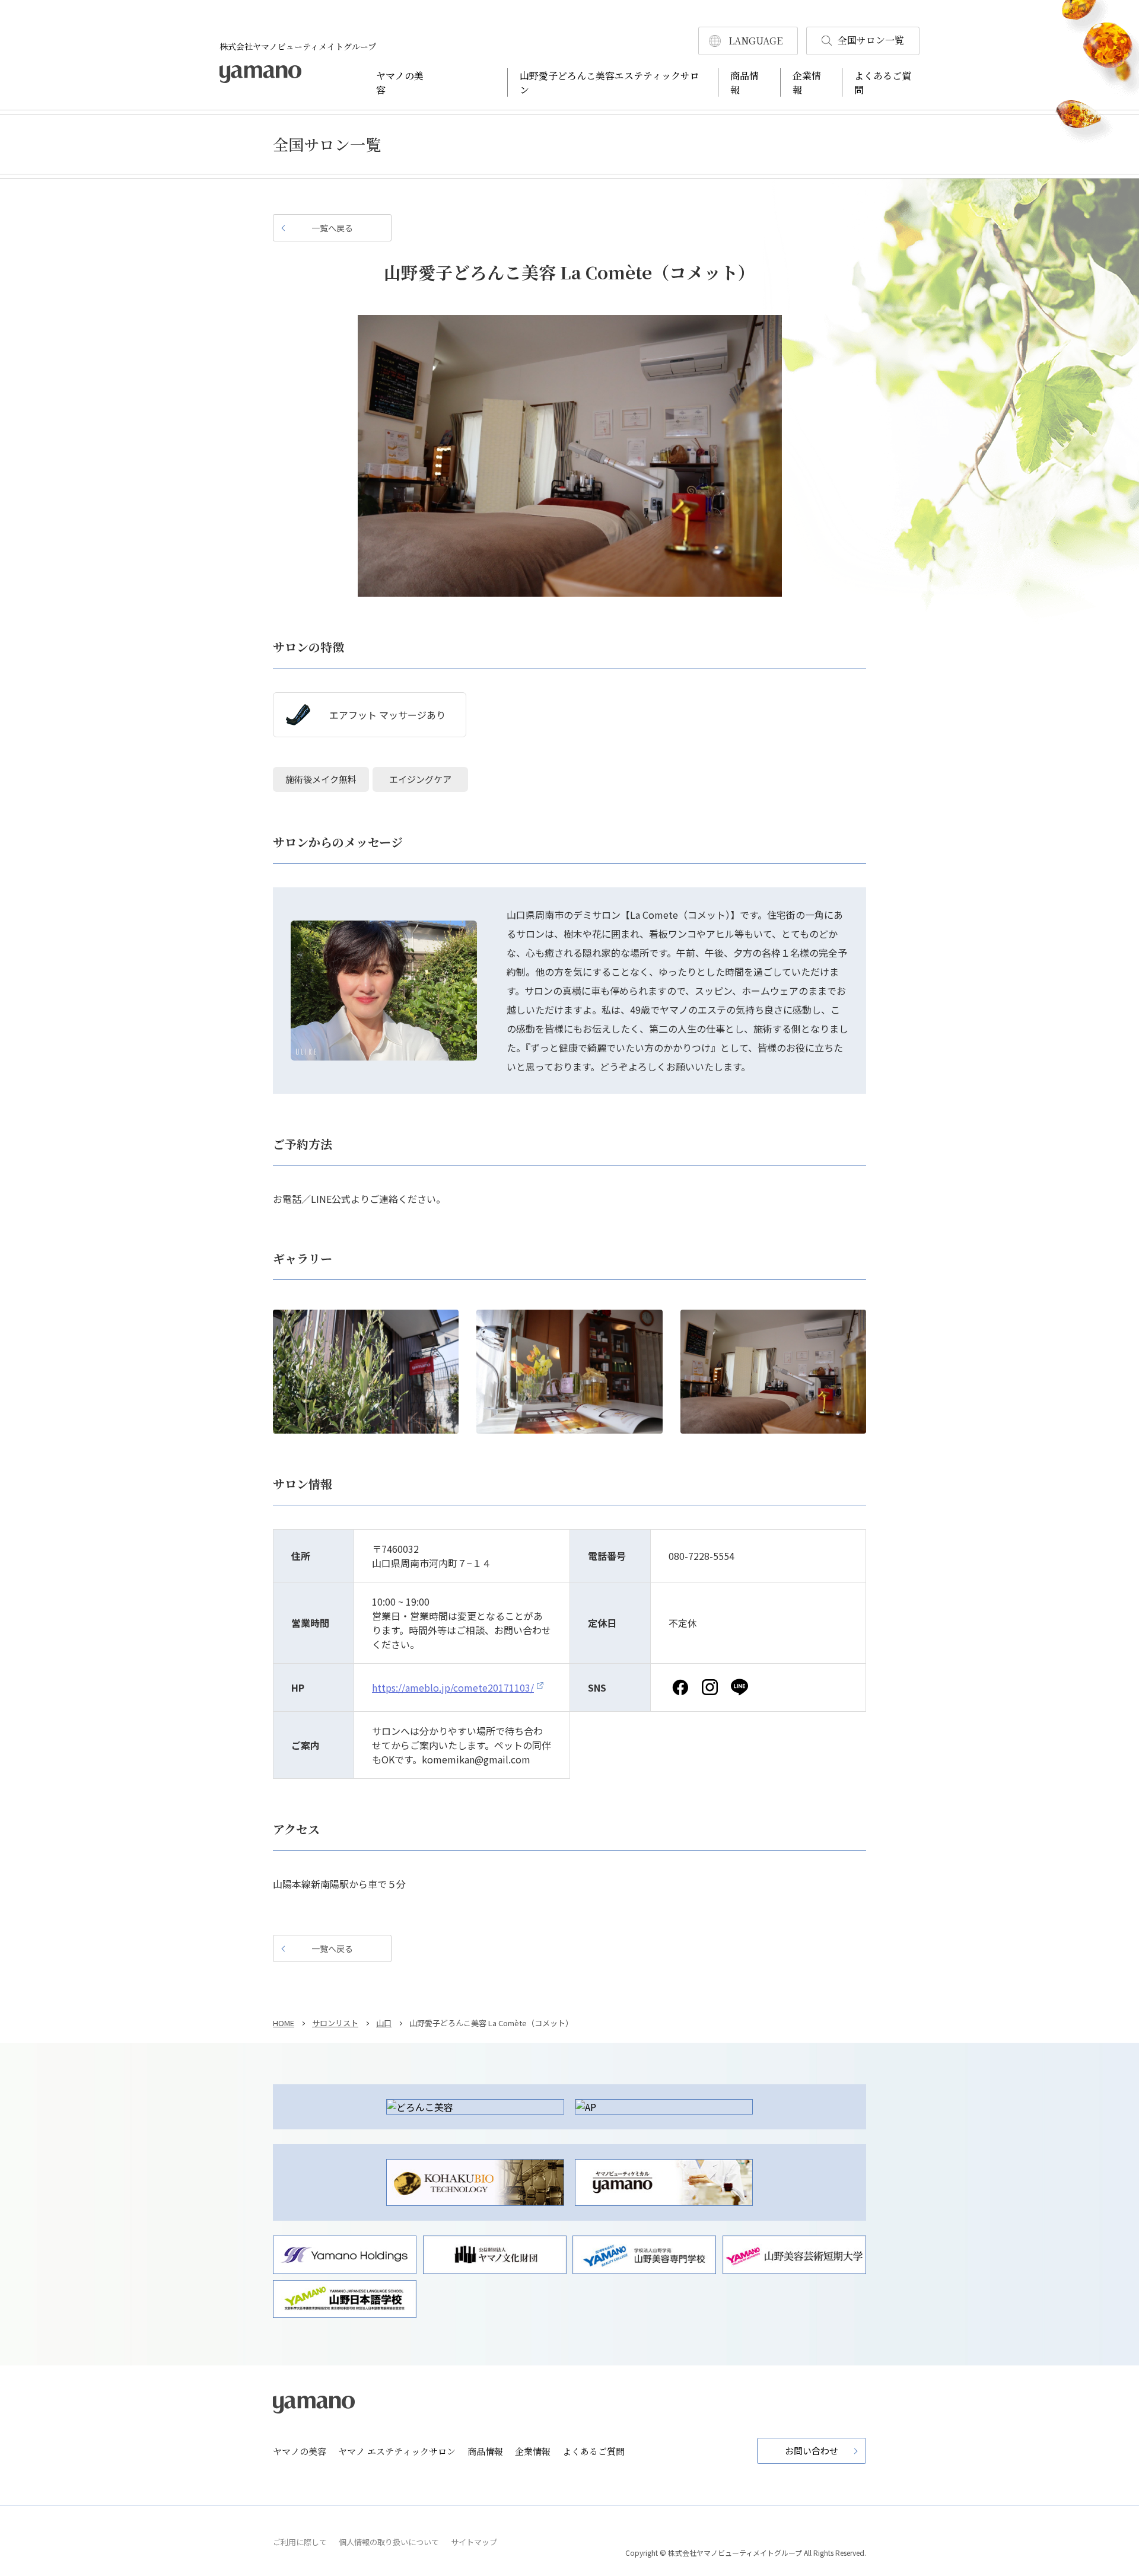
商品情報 (485, 2451)
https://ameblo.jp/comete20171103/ (453, 1687)
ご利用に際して (300, 2542)
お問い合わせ (812, 2451)
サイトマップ (474, 2542)
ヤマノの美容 (300, 2451)
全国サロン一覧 (871, 40)
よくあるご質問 (594, 2451)
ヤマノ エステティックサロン (397, 2451)
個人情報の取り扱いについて (389, 2542)
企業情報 (533, 2451)
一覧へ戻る (332, 228)
